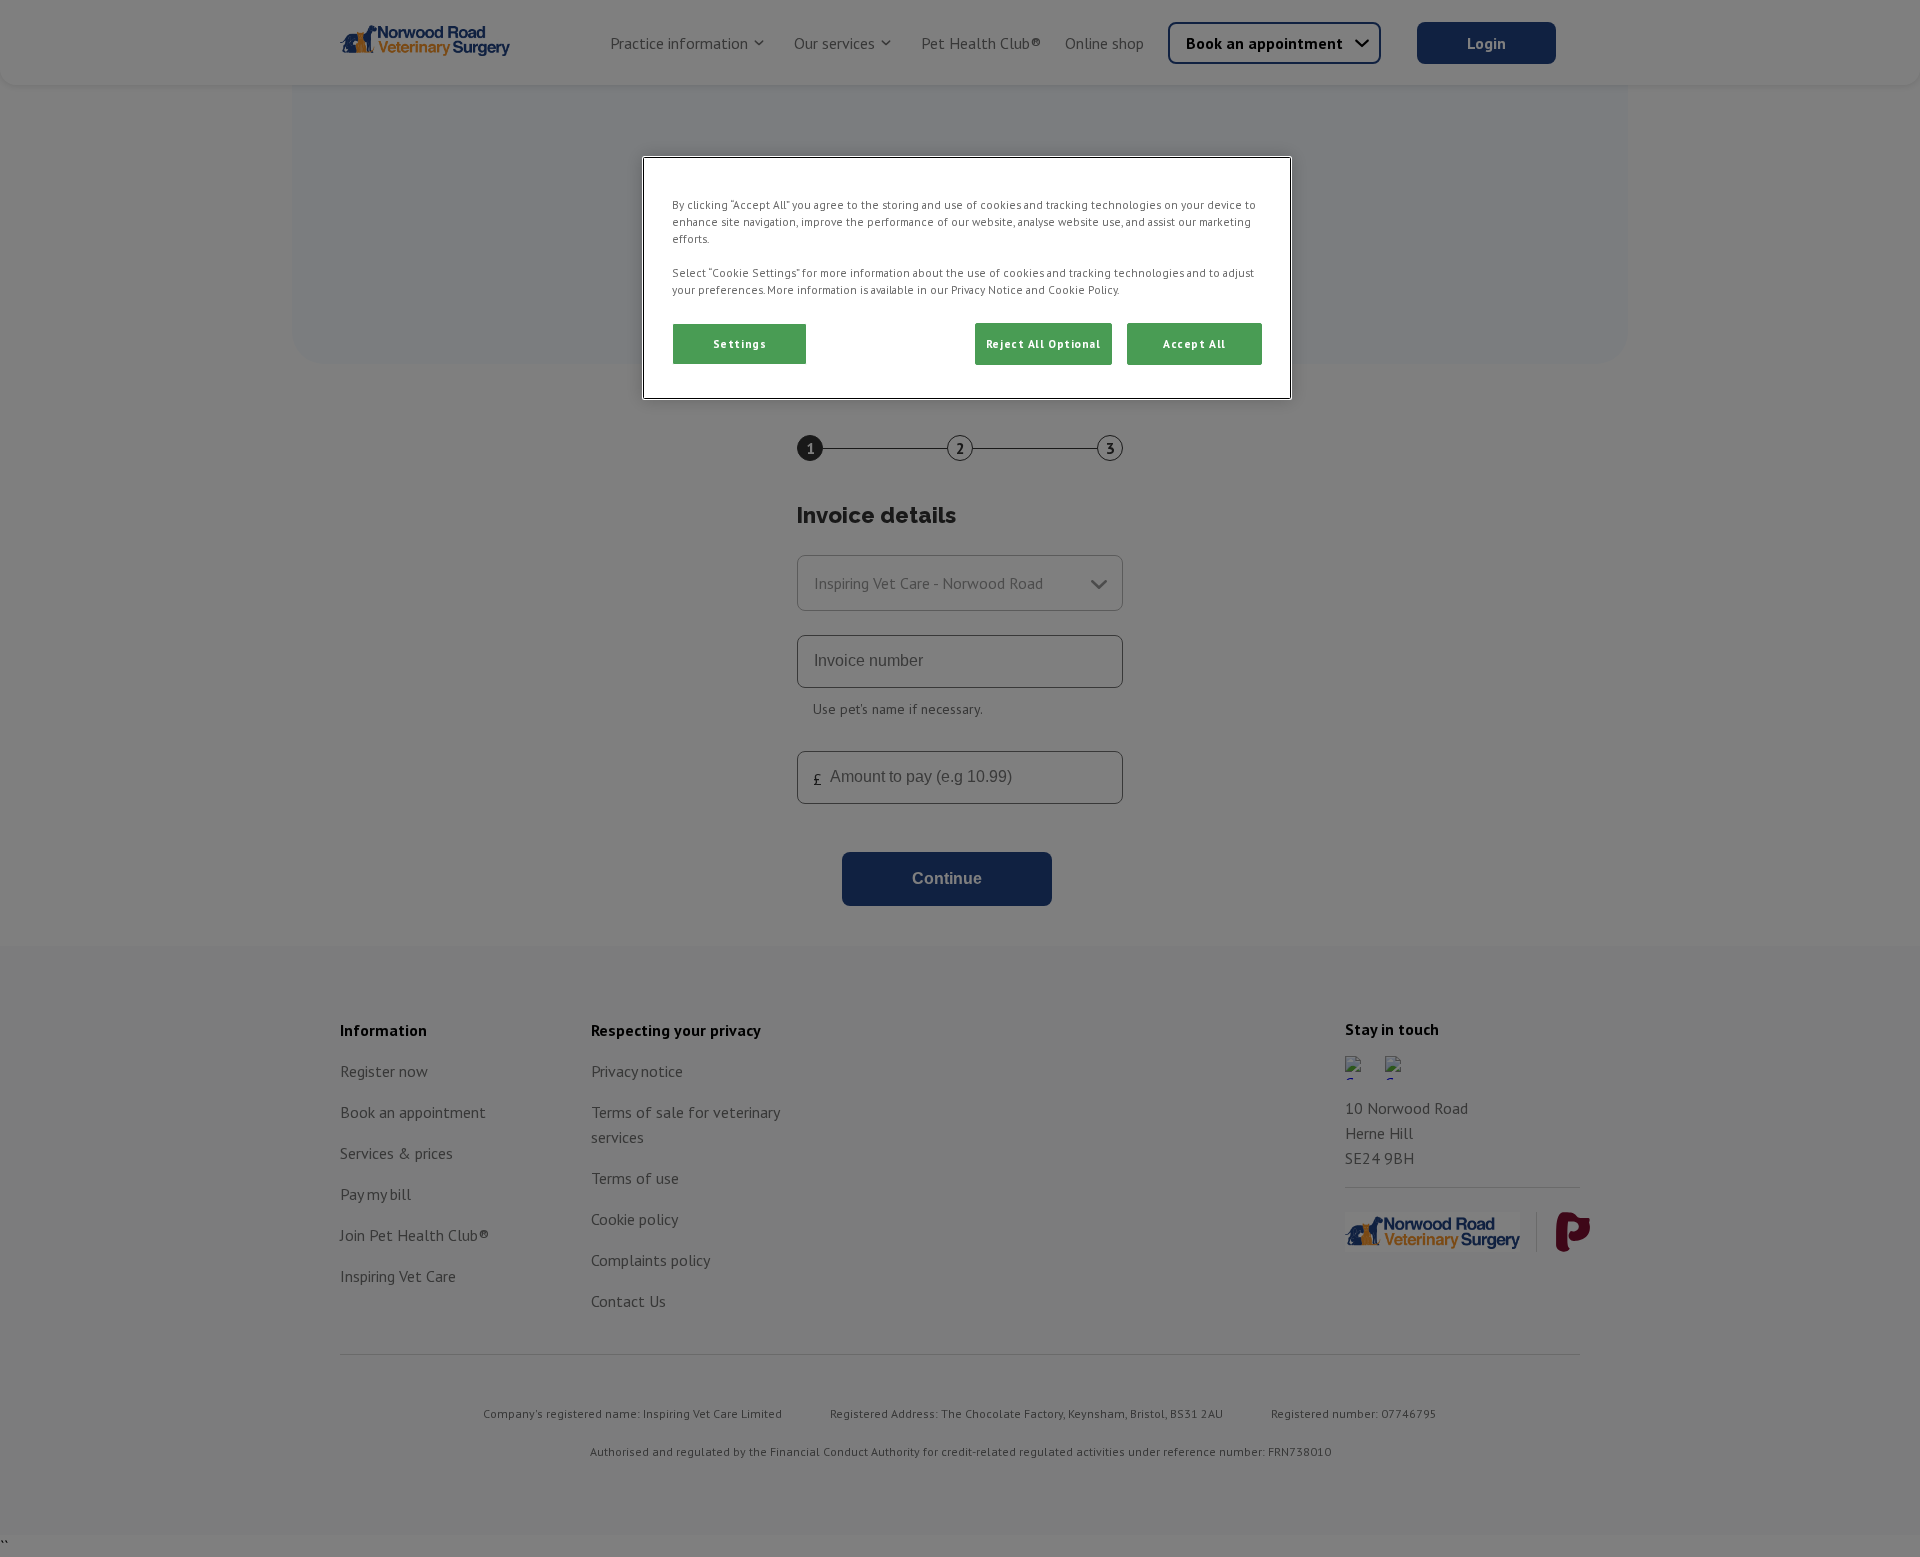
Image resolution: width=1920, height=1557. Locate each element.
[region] (967, 278)
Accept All (1194, 343)
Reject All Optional (1043, 343)
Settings (740, 343)
